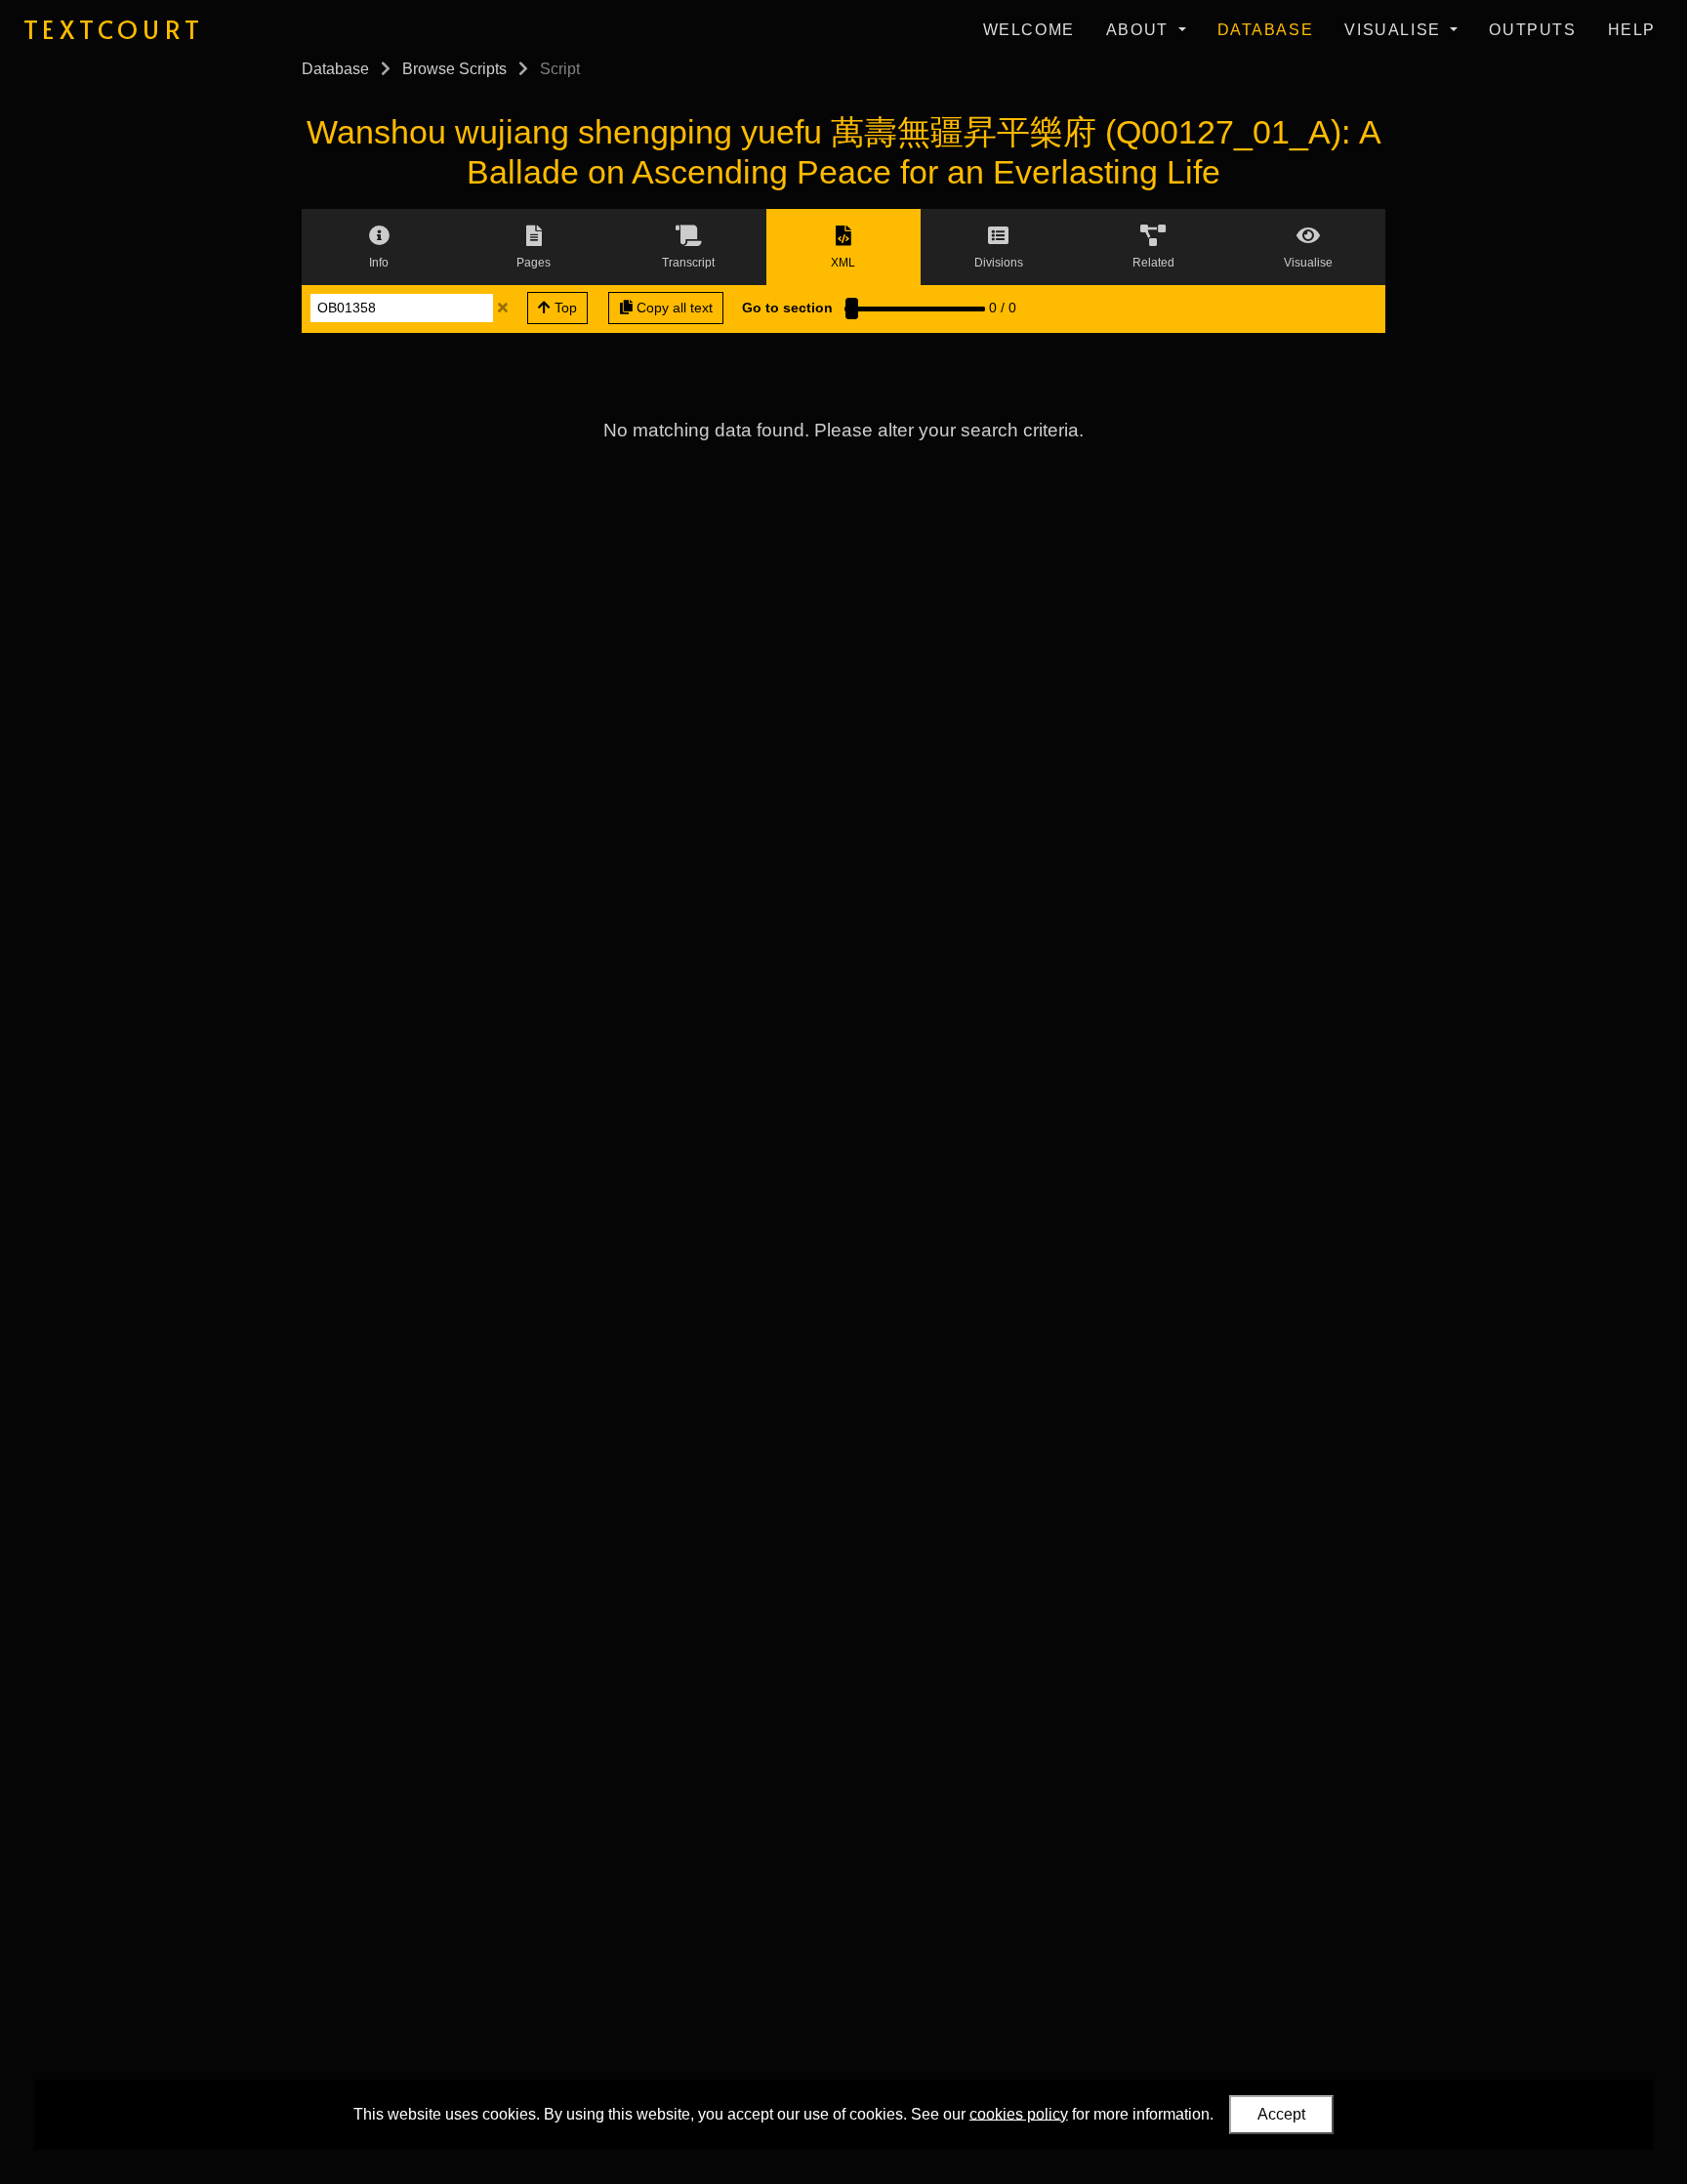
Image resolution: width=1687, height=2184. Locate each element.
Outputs (1532, 30)
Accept (1281, 2114)
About (1140, 30)
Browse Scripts (454, 69)
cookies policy (1019, 2113)
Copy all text (673, 308)
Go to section (787, 308)
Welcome (1029, 30)
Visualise (1395, 30)
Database (1266, 30)
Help (1632, 30)
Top (564, 308)
